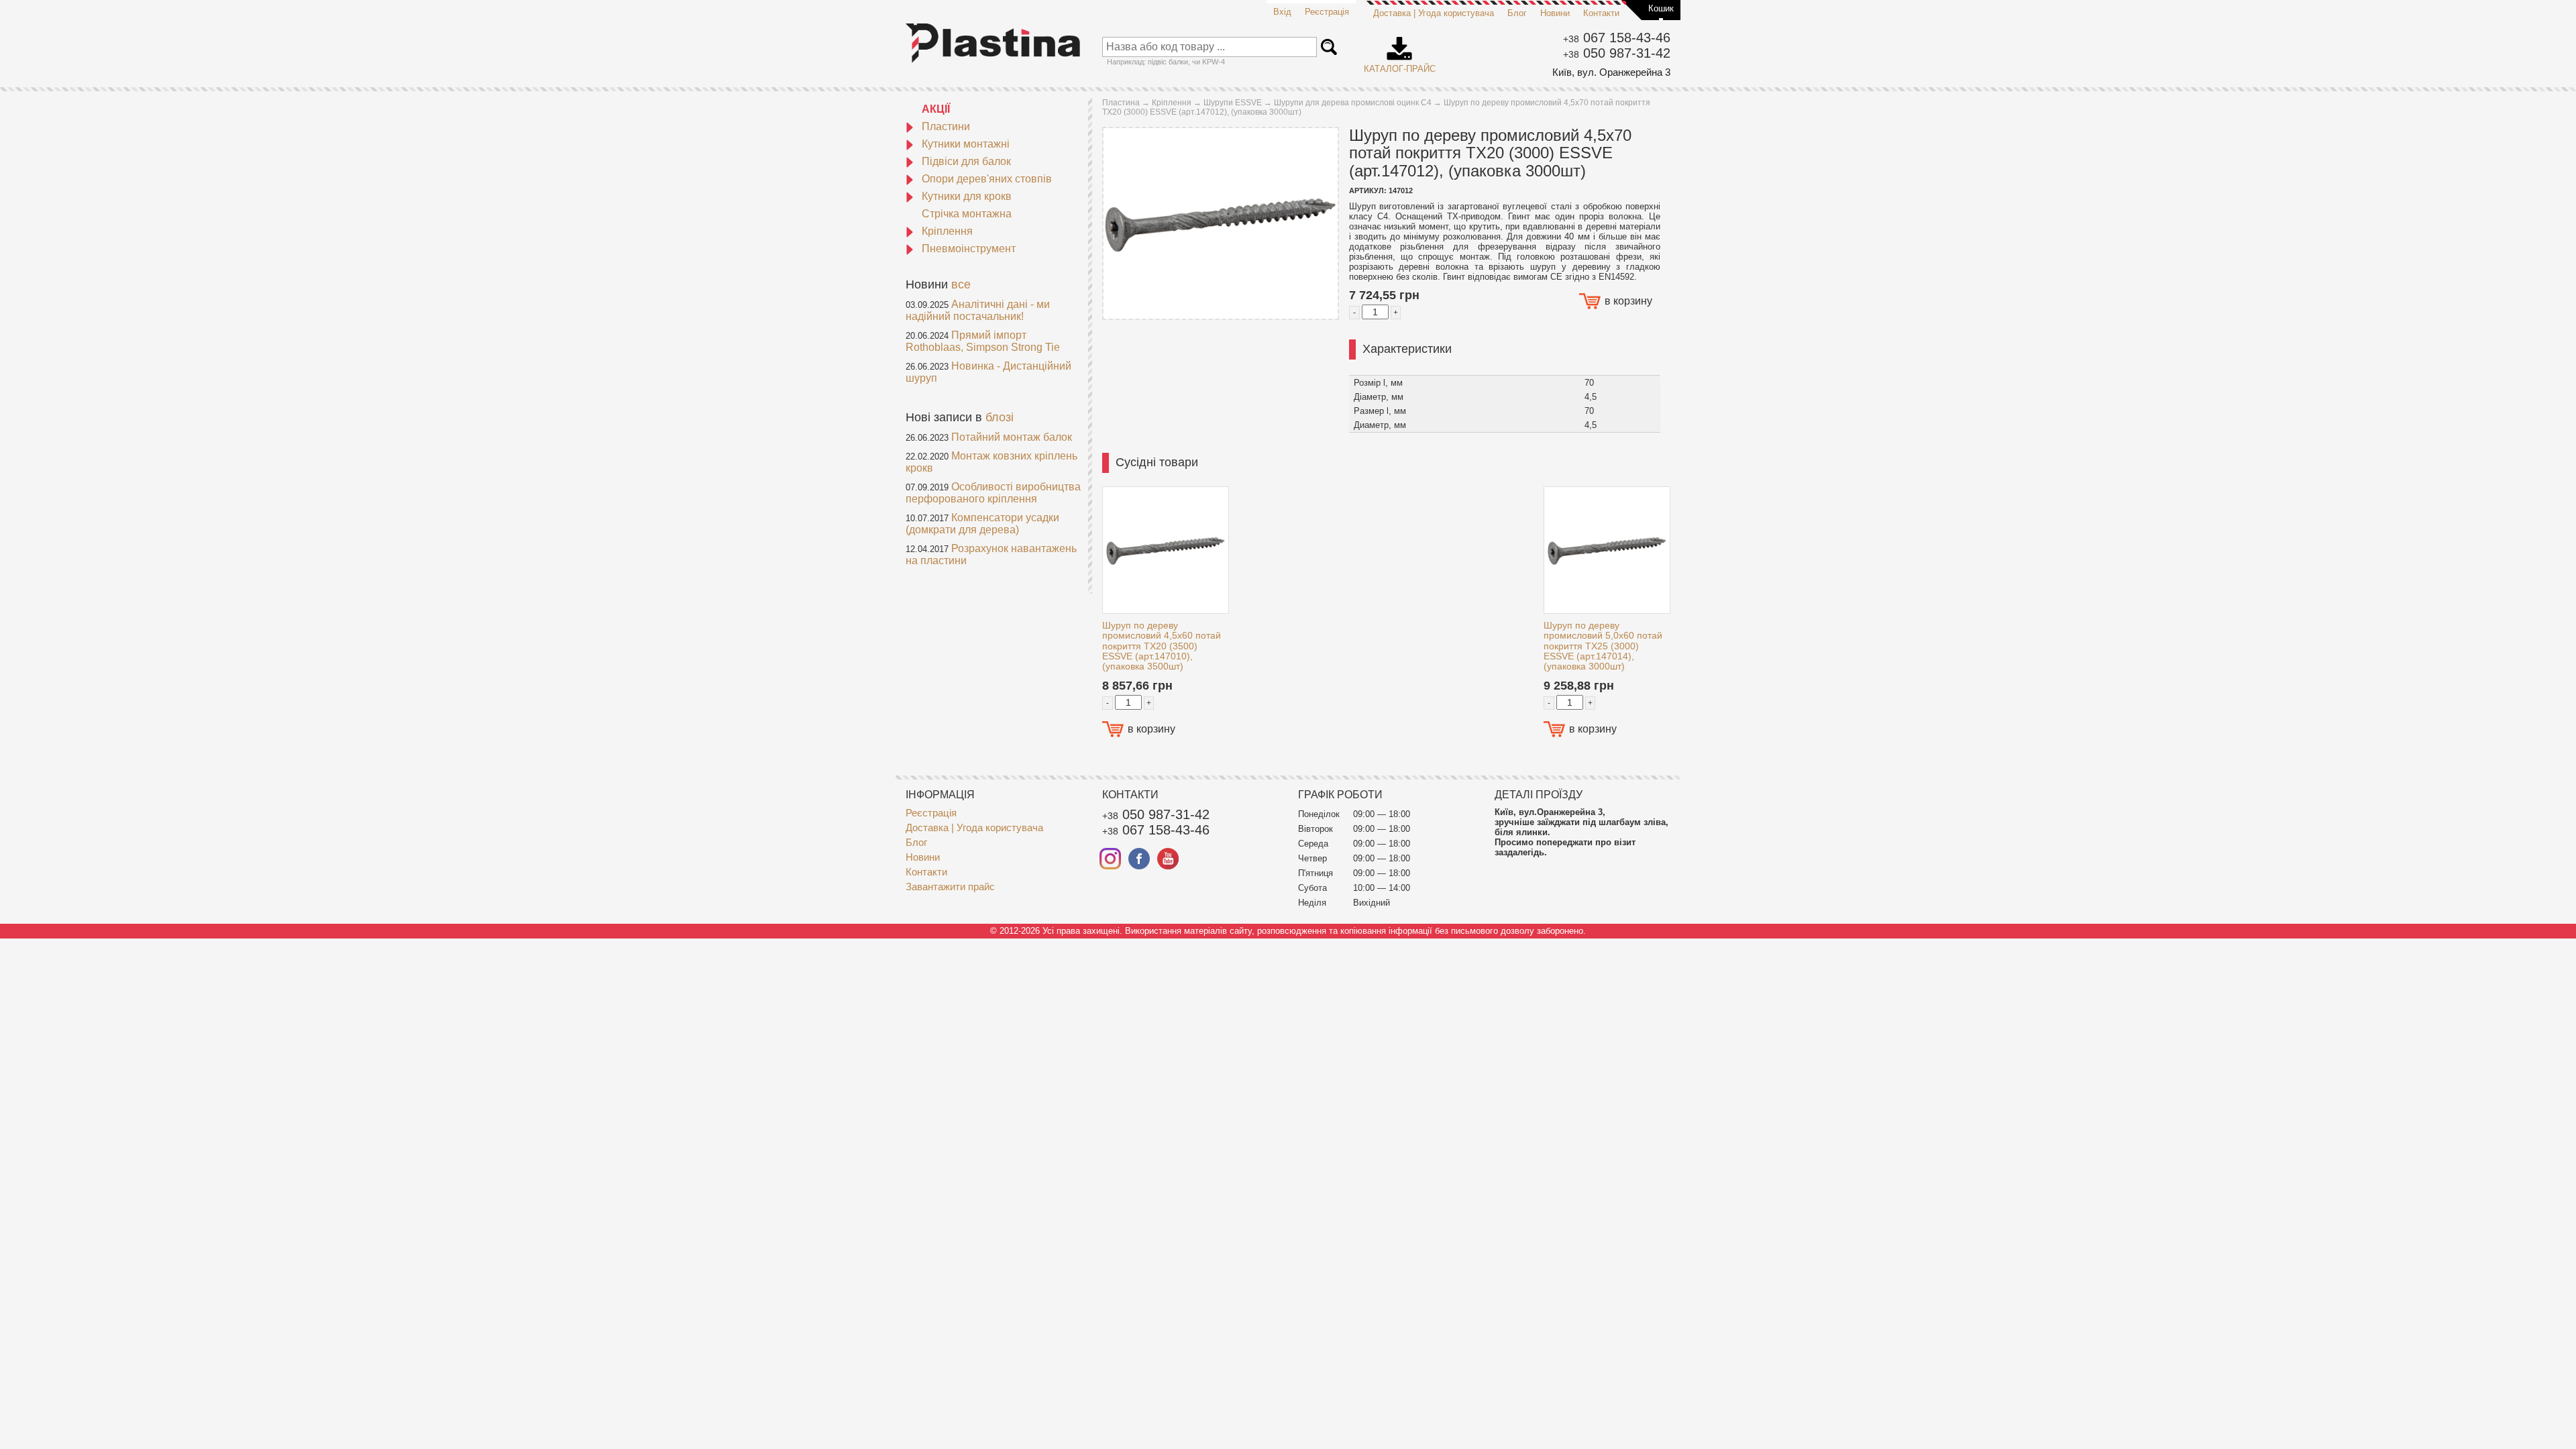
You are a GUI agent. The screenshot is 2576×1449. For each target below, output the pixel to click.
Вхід (1282, 12)
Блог (1517, 13)
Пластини (946, 126)
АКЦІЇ (936, 109)
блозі (1000, 417)
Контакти (1601, 13)
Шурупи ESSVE (1233, 103)
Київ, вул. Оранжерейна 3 (1611, 72)
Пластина (1121, 103)
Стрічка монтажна (967, 214)
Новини (1555, 13)
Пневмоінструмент (969, 249)
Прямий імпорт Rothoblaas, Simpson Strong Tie (983, 341)
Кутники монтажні (966, 144)
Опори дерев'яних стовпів (987, 179)
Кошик (1661, 8)
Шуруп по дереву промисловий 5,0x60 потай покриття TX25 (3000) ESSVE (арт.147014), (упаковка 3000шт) (1603, 646)
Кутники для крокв (967, 196)
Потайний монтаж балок (1012, 437)
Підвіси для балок (966, 161)
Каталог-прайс (1400, 50)
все (961, 284)
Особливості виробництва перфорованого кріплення (993, 493)
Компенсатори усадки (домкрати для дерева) (982, 524)
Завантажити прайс (950, 887)
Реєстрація (1327, 12)
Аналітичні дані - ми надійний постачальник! (978, 310)
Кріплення (947, 231)
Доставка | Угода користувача (1434, 13)
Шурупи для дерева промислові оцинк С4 (1353, 103)
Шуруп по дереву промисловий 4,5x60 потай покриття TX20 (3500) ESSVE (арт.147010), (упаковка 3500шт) (1162, 646)
